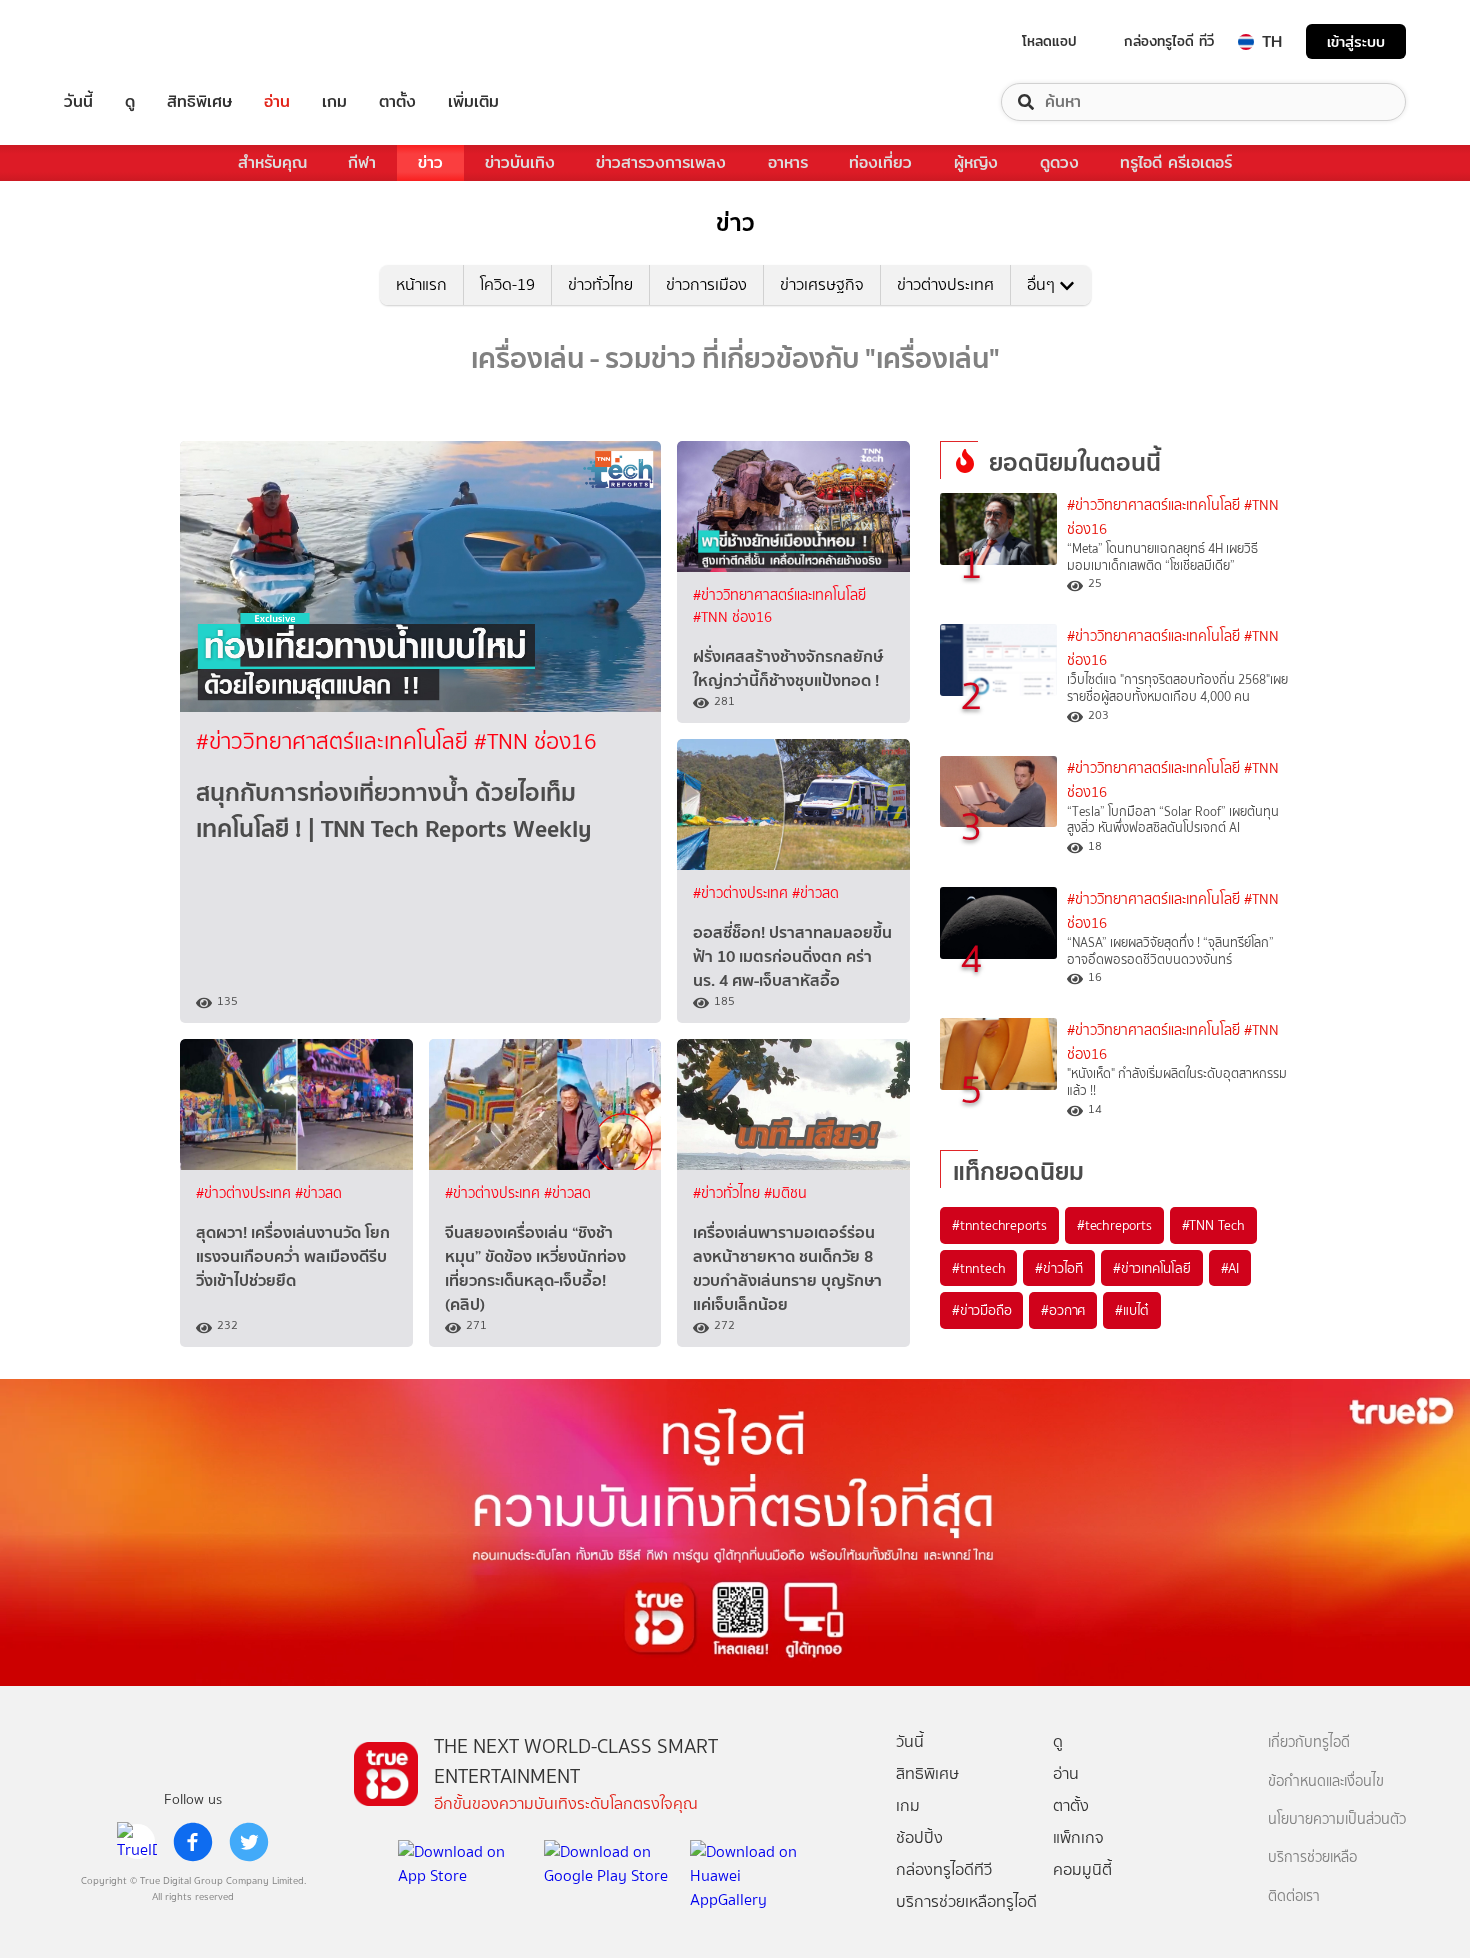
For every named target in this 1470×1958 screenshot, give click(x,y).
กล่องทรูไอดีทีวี (944, 1869)
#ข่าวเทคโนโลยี (1152, 1268)
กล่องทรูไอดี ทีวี (1169, 41)
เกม (334, 102)
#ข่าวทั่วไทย (728, 1193)
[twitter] (249, 1842)
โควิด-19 (507, 284)
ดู (130, 102)
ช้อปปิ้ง (919, 1837)
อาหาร (788, 162)
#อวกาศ (1063, 1310)
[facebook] (193, 1842)
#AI (1230, 1268)
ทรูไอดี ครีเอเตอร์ (1176, 162)
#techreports (1114, 1225)
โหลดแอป (1049, 41)
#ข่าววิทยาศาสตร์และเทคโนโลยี (335, 741)
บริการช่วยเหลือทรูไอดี (966, 1901)
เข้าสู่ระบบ (1356, 41)
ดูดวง (1059, 162)
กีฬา (362, 162)
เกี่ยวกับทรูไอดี (1309, 1742)
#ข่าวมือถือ (981, 1310)
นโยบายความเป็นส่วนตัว (1337, 1819)
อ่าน (277, 102)
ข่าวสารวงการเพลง (661, 162)
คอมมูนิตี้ (1082, 1869)
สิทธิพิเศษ (199, 102)
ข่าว (430, 162)
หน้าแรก (421, 284)
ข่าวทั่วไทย (600, 284)
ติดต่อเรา (1294, 1896)
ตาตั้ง (397, 102)
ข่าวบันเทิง (520, 162)
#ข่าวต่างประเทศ (742, 893)
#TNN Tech (1213, 1225)
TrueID (124, 41)
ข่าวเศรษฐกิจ (822, 284)
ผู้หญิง (976, 162)
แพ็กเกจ (1078, 1837)
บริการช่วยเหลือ (1312, 1857)
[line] (137, 1842)
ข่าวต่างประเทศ (945, 284)
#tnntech (978, 1268)
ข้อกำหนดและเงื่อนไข (1326, 1781)
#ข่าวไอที (1059, 1268)
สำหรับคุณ (272, 162)
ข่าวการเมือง (706, 284)
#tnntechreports (999, 1225)
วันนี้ (78, 102)
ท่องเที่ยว (880, 162)
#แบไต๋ (1132, 1310)
